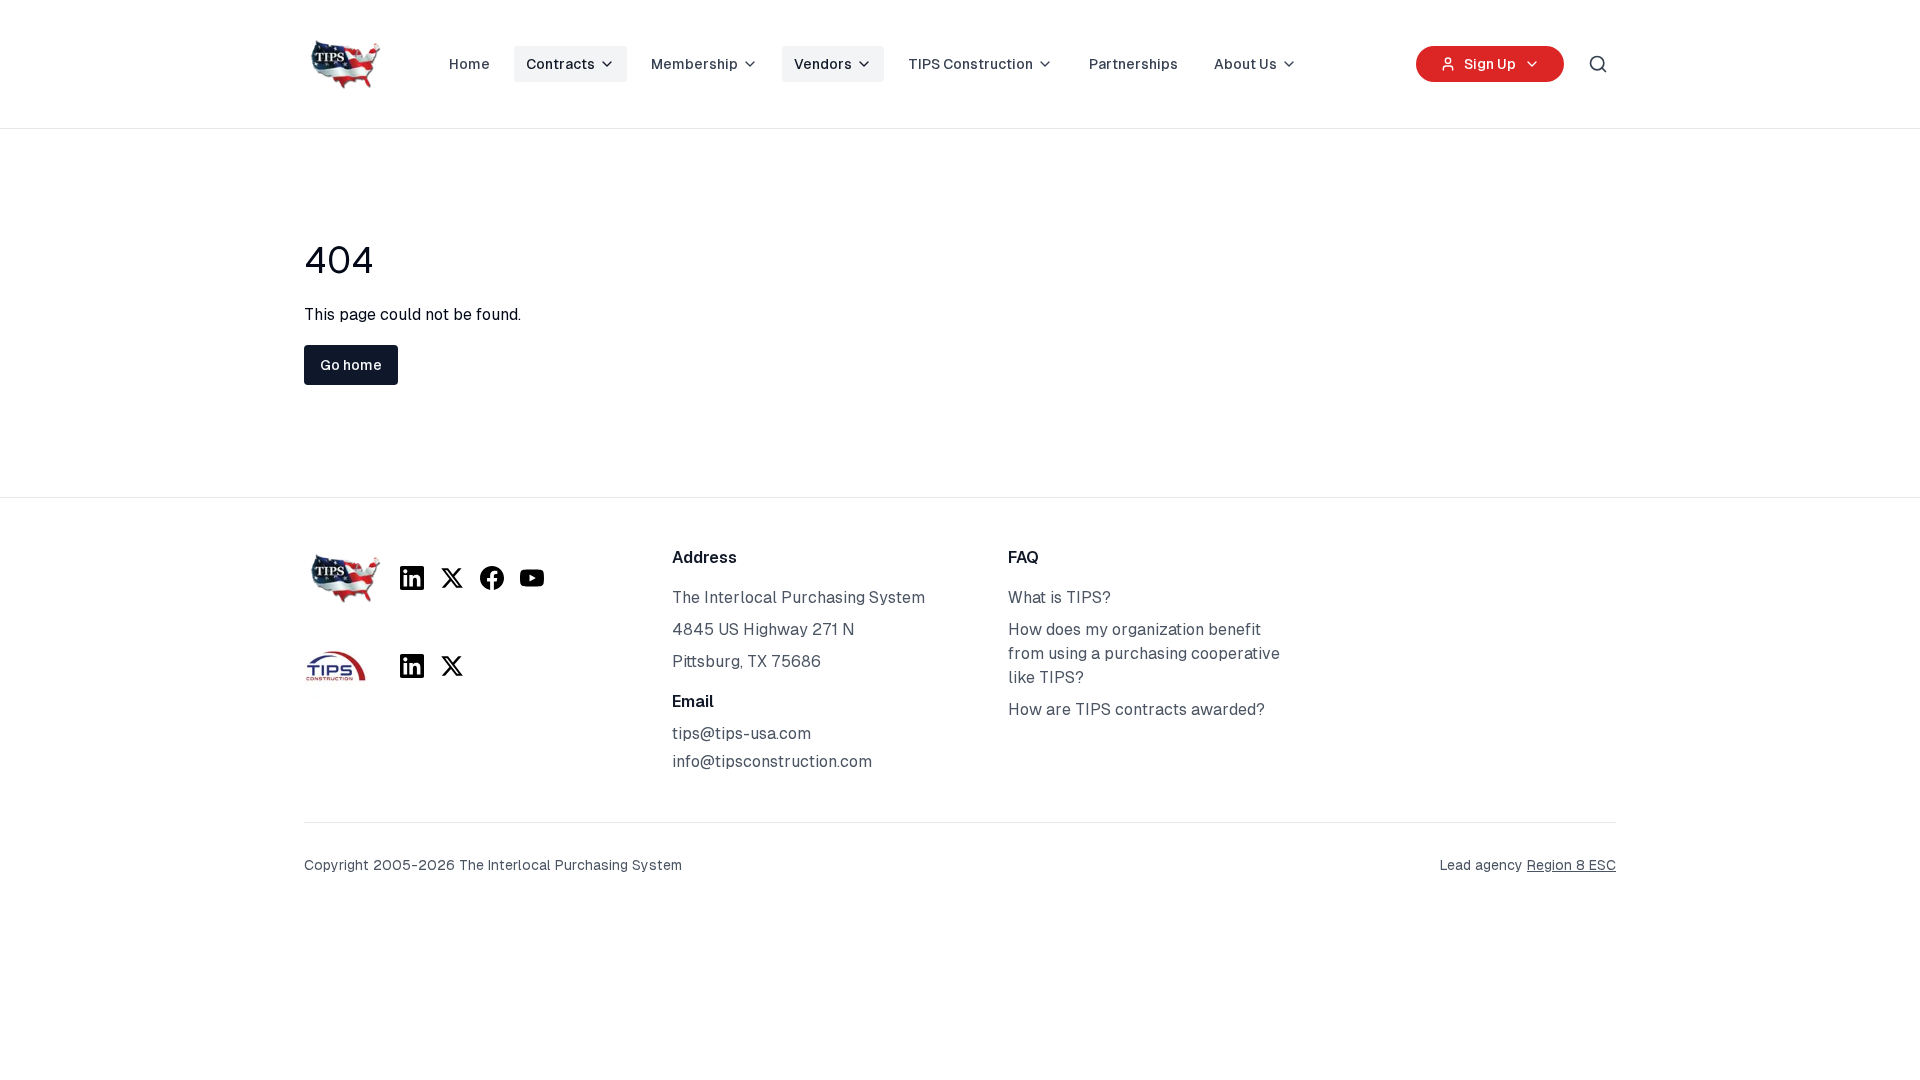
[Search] (1598, 64)
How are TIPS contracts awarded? (1136, 709)
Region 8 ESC (1571, 865)
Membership (694, 64)
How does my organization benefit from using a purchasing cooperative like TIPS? (1144, 653)
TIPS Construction (970, 64)
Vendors (823, 64)
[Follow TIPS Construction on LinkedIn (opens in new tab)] (412, 666)
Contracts (560, 64)
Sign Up (1490, 64)
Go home (351, 365)
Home (469, 64)
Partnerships (1133, 64)
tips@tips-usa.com (741, 733)
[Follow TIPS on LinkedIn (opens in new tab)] (412, 578)
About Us (1245, 64)
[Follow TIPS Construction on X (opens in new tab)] (452, 666)
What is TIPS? (1059, 597)
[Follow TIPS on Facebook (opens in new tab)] (492, 578)
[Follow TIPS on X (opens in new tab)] (452, 578)
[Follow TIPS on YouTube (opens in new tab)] (532, 578)
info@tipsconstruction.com (772, 761)
